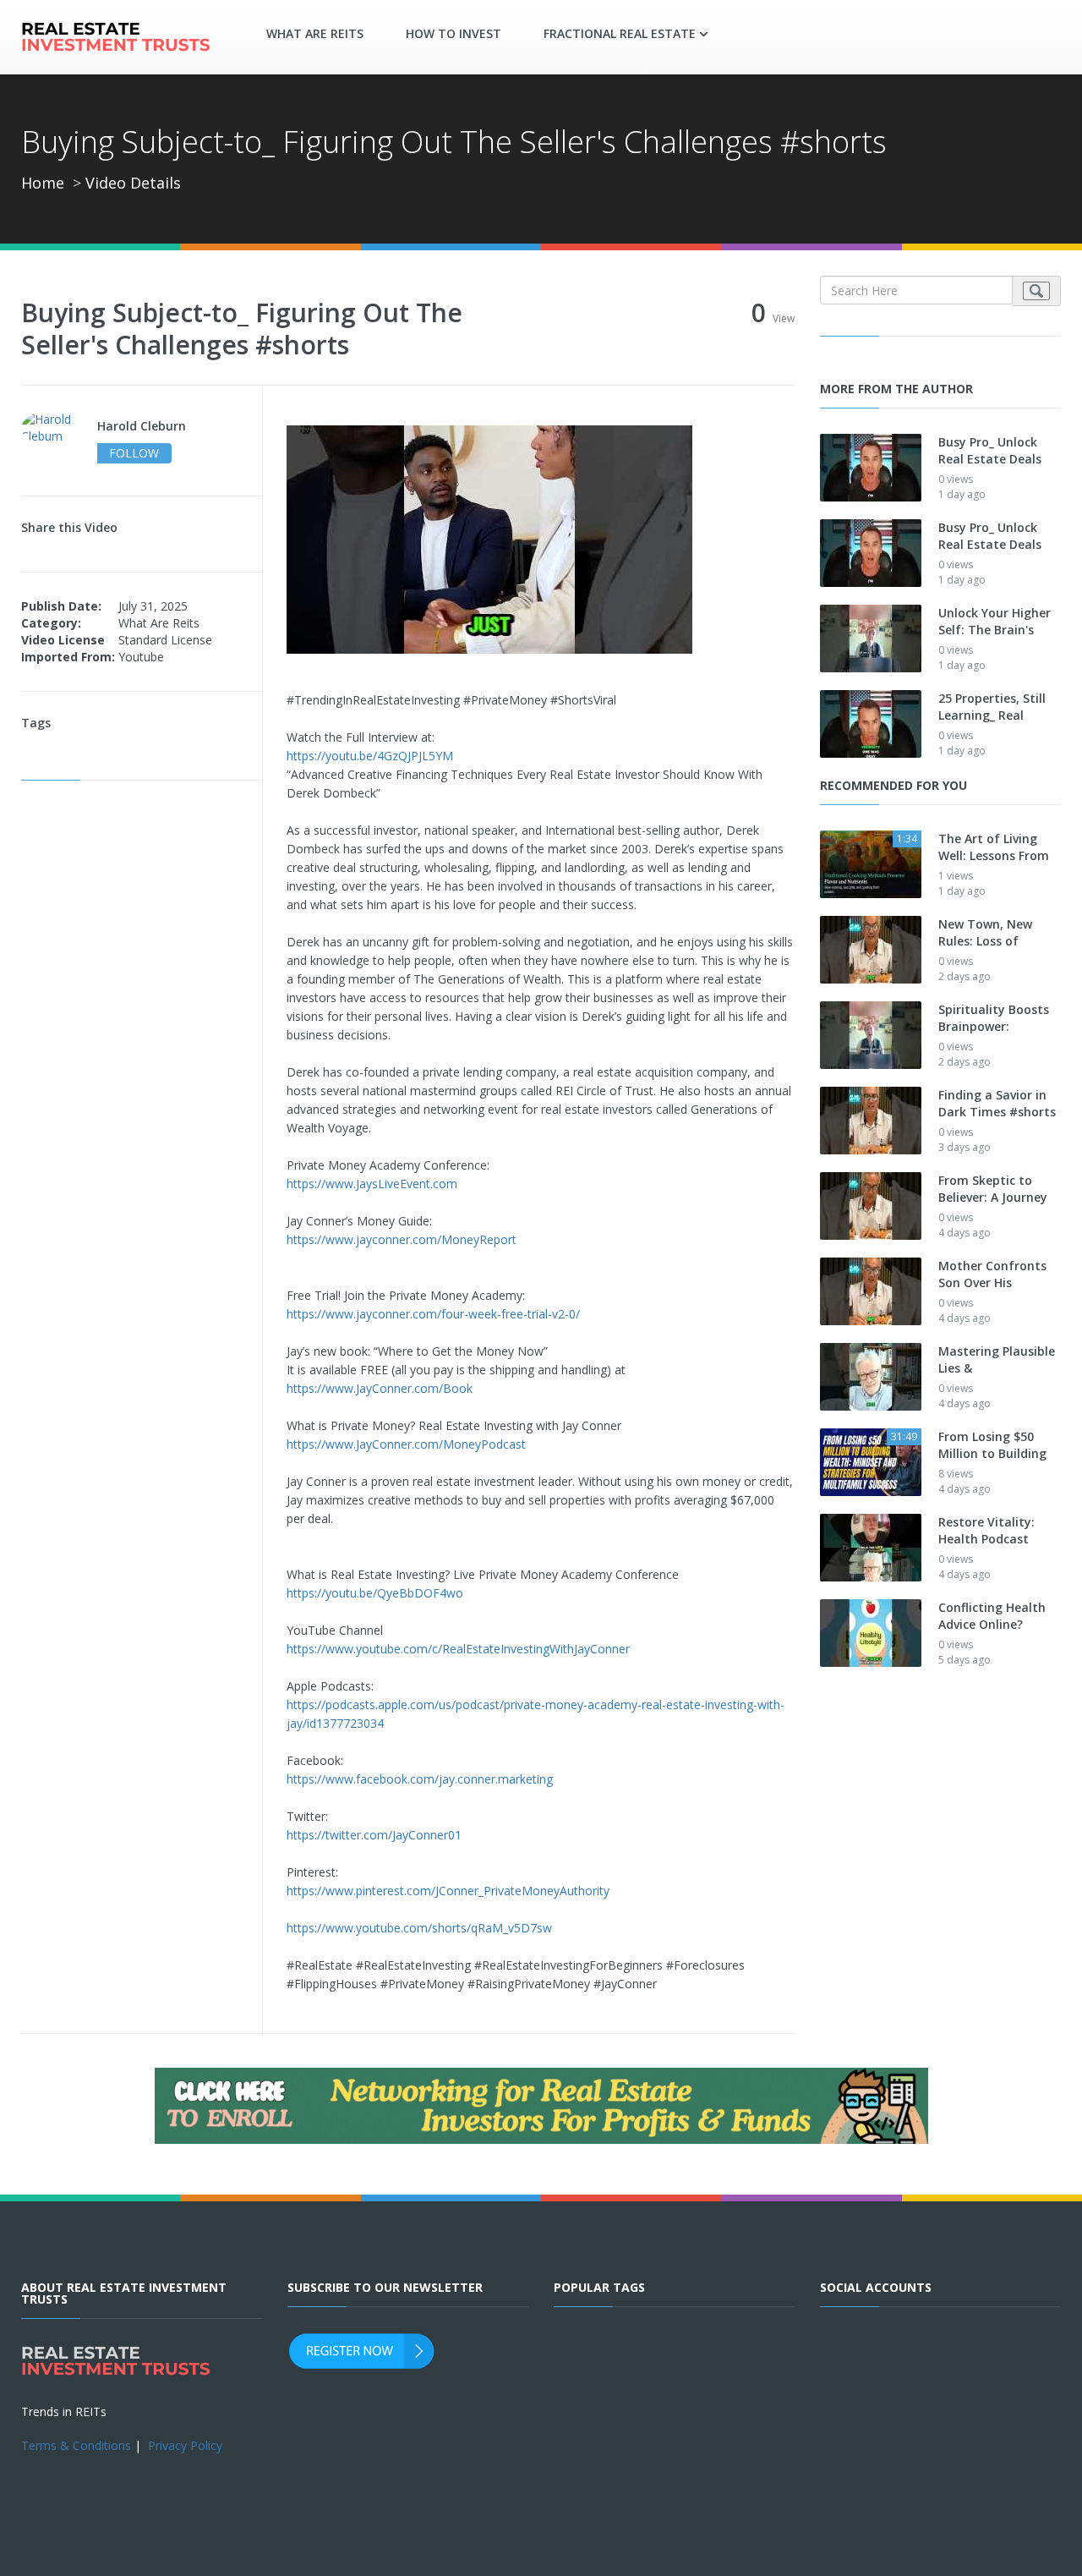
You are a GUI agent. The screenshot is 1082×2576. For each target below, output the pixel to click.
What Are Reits (315, 33)
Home (43, 183)
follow (134, 453)
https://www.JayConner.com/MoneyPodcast (406, 1444)
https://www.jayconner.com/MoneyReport (402, 1239)
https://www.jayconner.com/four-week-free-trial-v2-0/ (433, 1314)
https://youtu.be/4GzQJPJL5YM (370, 756)
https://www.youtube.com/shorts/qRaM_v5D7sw (419, 1928)
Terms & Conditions (76, 2445)
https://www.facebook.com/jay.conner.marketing (420, 1779)
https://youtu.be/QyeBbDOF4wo (375, 1593)
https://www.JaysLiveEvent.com (372, 1184)
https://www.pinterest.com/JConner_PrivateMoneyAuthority (448, 1891)
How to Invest (454, 33)
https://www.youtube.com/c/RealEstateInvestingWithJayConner (458, 1649)
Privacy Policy (185, 2445)
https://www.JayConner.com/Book (380, 1388)
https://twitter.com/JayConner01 (374, 1835)
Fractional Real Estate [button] (620, 33)
